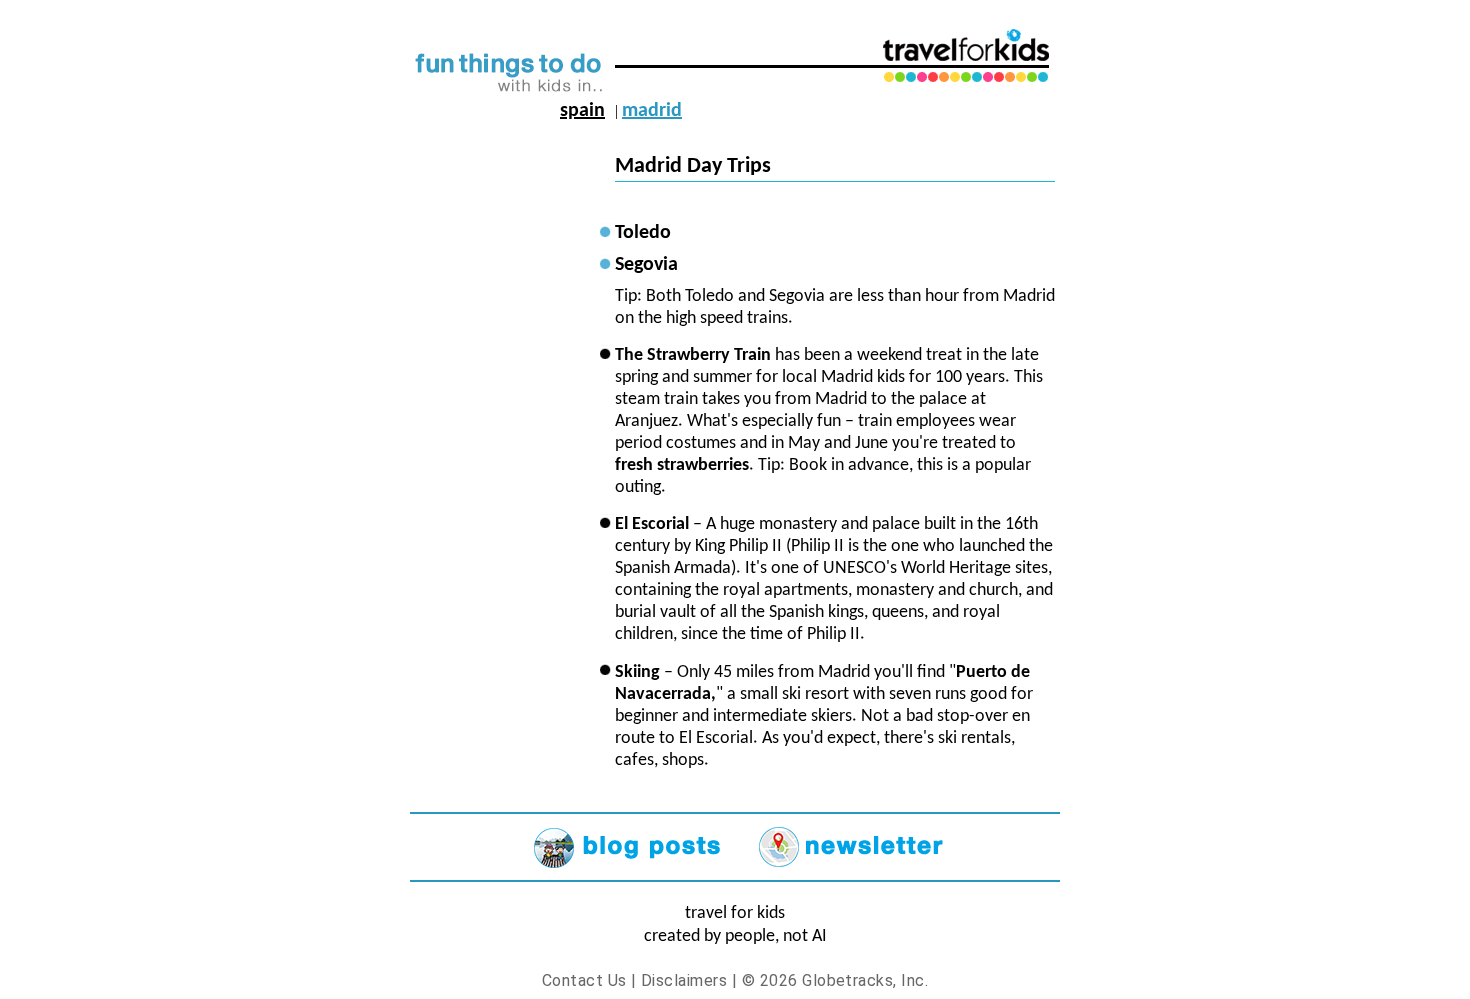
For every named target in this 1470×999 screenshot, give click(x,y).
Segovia (646, 265)
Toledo (643, 233)
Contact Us (584, 980)
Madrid (652, 111)
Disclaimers (684, 980)
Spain (582, 111)
